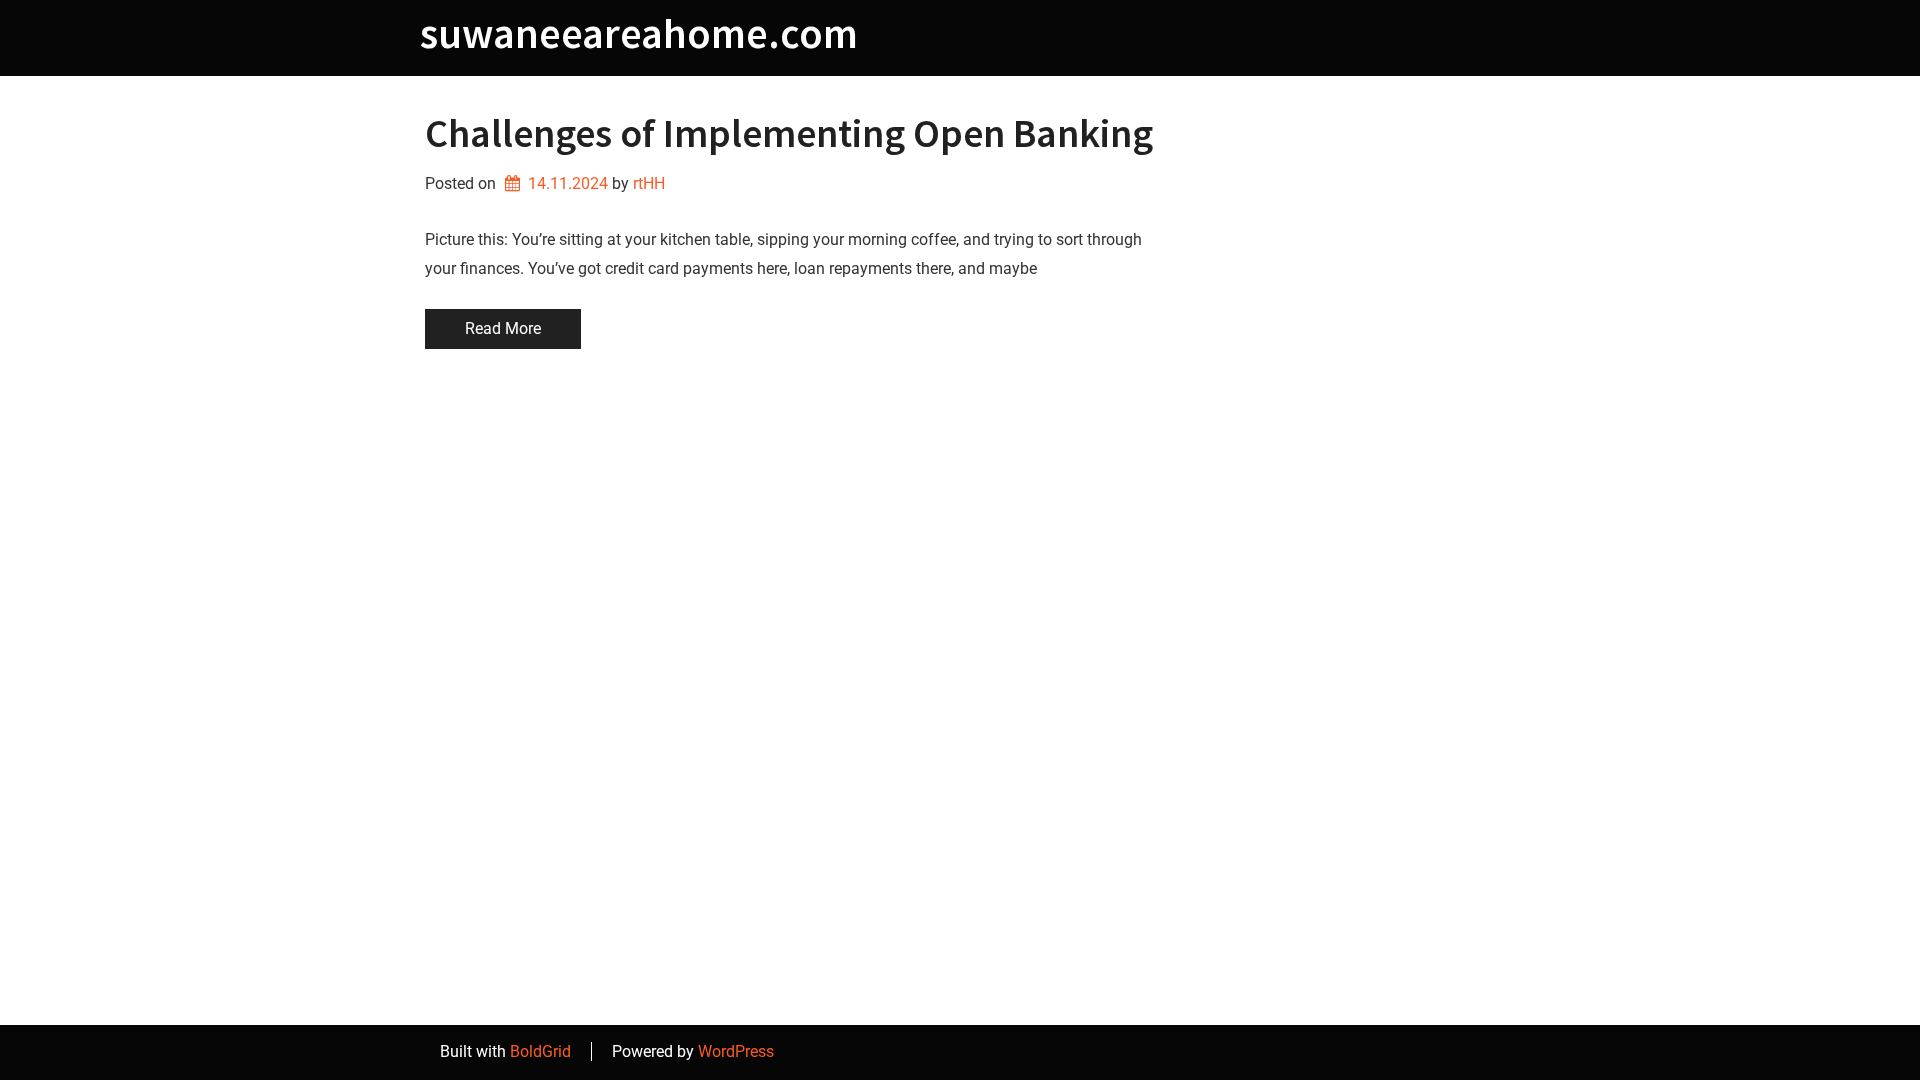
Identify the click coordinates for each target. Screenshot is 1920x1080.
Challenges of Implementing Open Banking (789, 133)
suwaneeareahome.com (639, 33)
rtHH (649, 183)
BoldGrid (540, 1051)
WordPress (736, 1051)
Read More (503, 328)
